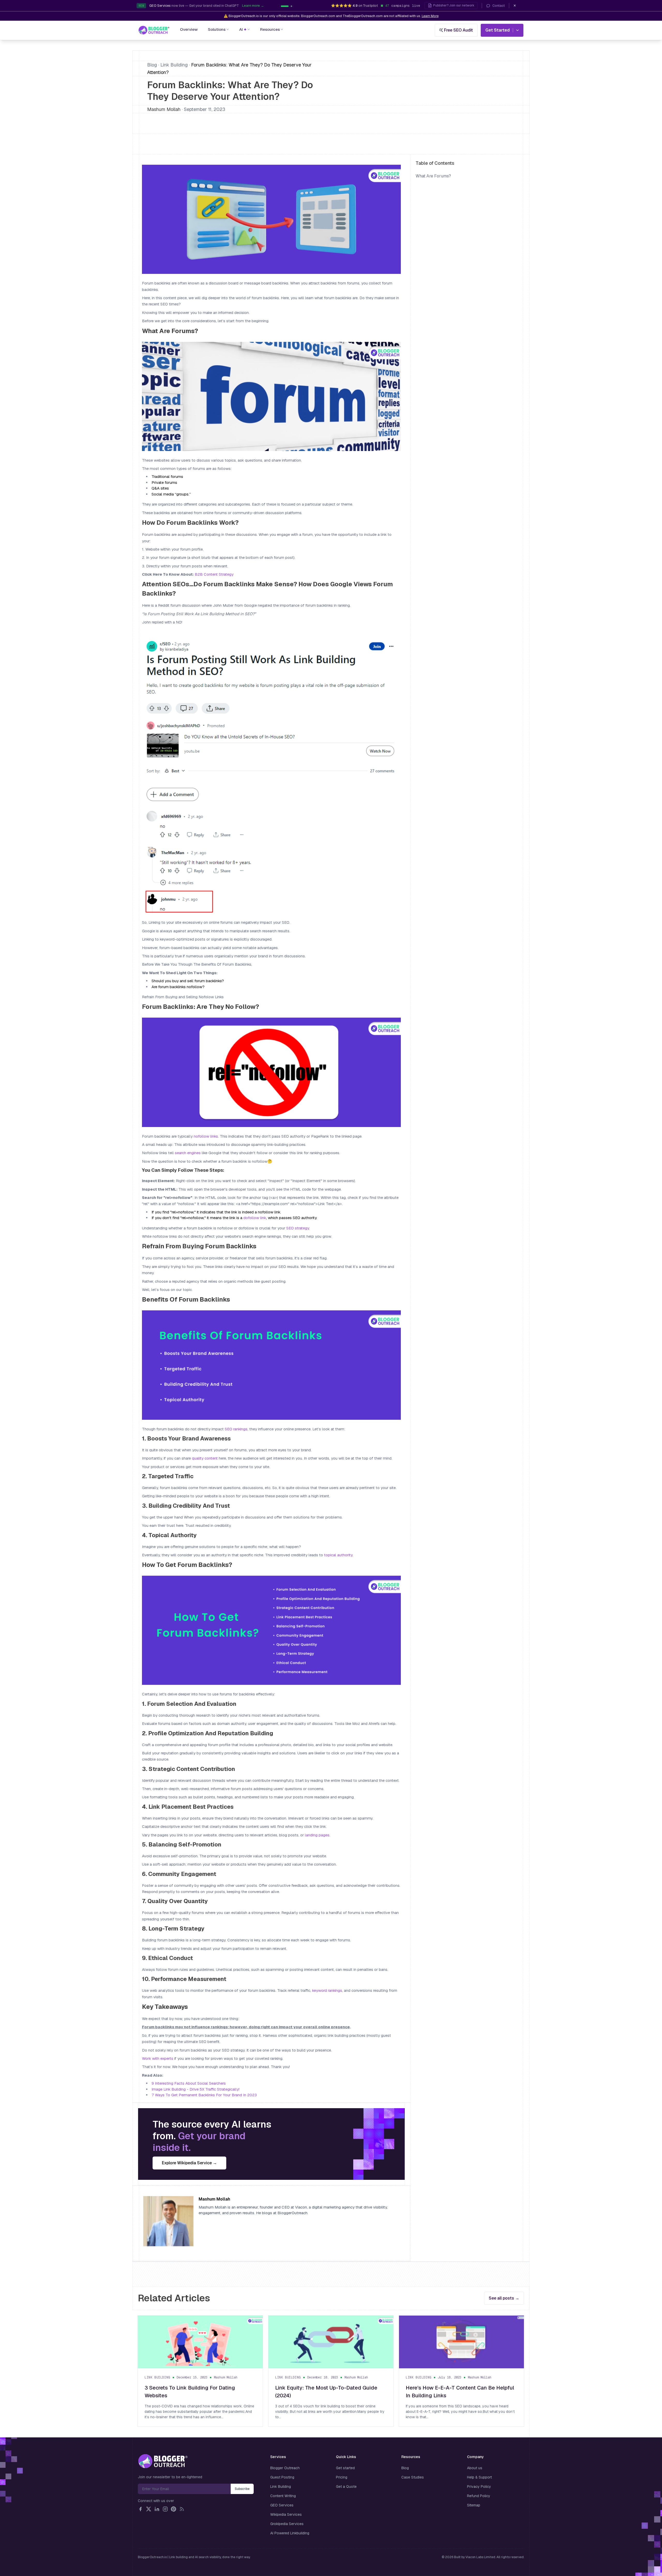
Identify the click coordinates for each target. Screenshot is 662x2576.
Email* (184, 2489)
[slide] (288, 6)
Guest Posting (282, 2477)
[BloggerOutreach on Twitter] (149, 2509)
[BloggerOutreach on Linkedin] (157, 2509)
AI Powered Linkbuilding (290, 2533)
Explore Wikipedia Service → (189, 2163)
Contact (499, 6)
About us (475, 2468)
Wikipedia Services (286, 2514)
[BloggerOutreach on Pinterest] (174, 2509)
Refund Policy (479, 2496)
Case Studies (413, 2477)
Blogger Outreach (285, 2468)
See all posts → (504, 2298)
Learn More (430, 16)
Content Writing (283, 2496)
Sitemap (474, 2505)
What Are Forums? (433, 176)
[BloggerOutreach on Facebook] (140, 2509)
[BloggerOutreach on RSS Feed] (182, 2509)
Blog (152, 65)
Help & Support (479, 2477)
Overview (189, 29)
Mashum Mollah (164, 109)
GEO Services (282, 2505)
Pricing (342, 2477)
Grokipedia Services (287, 2524)
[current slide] (282, 6)
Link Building (174, 65)
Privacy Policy (479, 2487)
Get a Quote (346, 2487)
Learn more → (225, 6)
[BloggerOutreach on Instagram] (165, 2509)
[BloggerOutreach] (163, 2461)
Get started (345, 2468)
